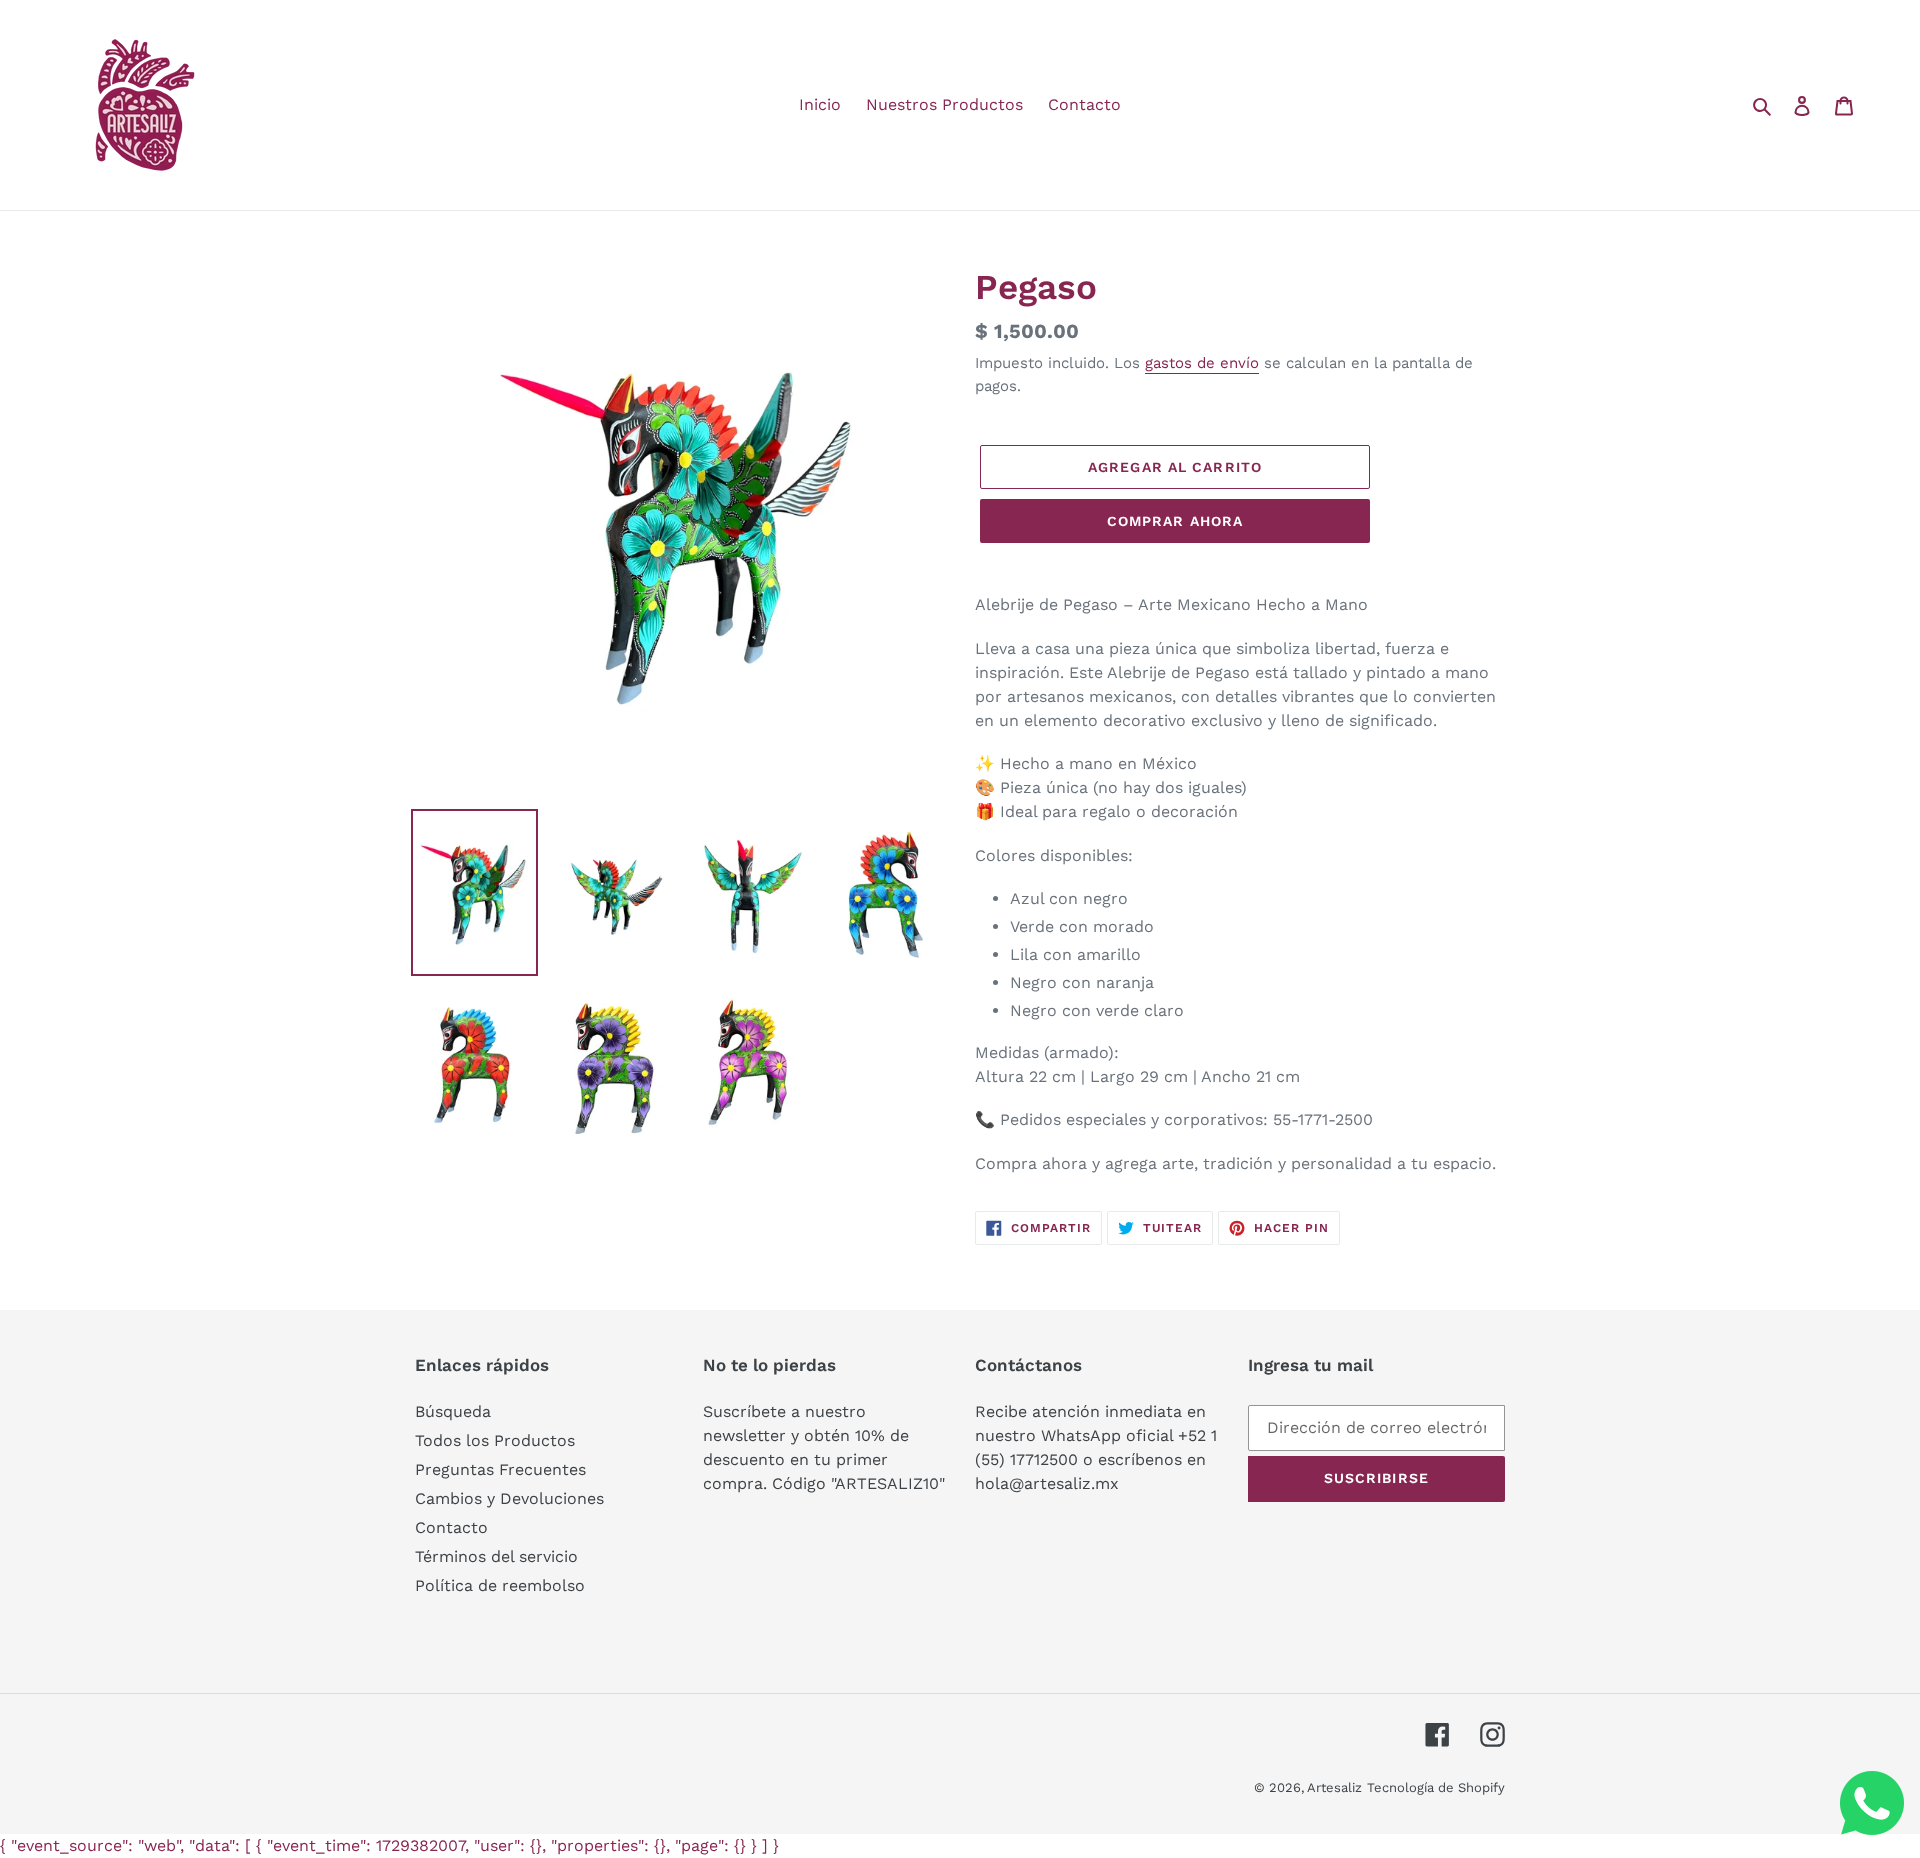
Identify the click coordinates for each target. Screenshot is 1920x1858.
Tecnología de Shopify (1436, 1787)
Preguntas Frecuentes (500, 1469)
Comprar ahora (1175, 521)
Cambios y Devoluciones (509, 1498)
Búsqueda (453, 1411)
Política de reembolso (500, 1585)
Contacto (451, 1527)
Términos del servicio (496, 1556)
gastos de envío (1202, 363)
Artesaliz (1334, 1787)
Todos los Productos (495, 1440)
